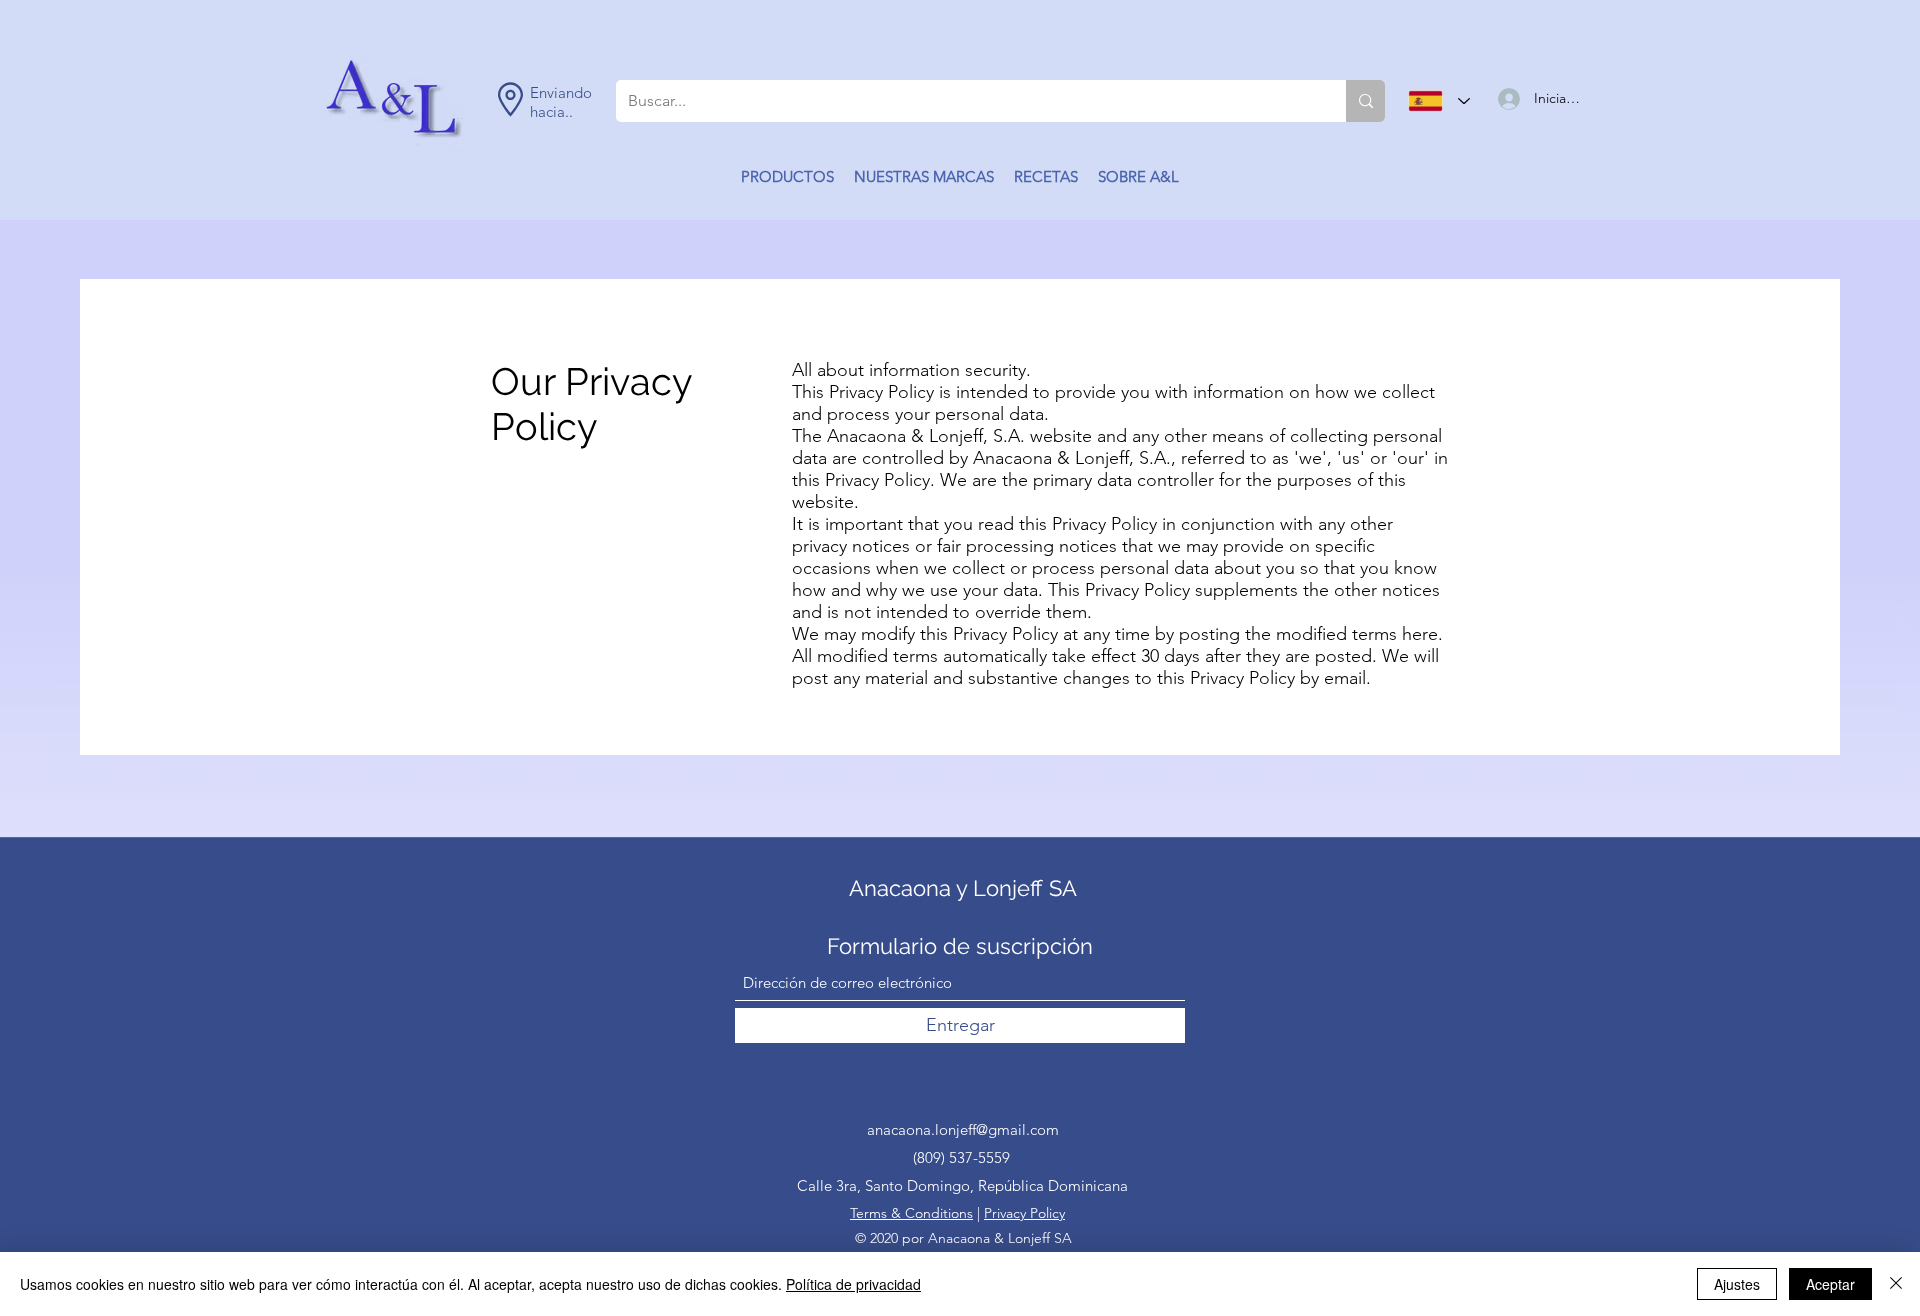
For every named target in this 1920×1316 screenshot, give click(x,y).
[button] (787, 177)
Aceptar (1830, 1284)
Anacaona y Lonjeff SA (963, 888)
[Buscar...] (1365, 101)
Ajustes (1737, 1284)
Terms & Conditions (911, 1213)
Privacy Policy (1024, 1213)
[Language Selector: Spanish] (1439, 101)
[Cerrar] (1896, 1284)
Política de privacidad (853, 1284)
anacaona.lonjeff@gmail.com (963, 1129)
